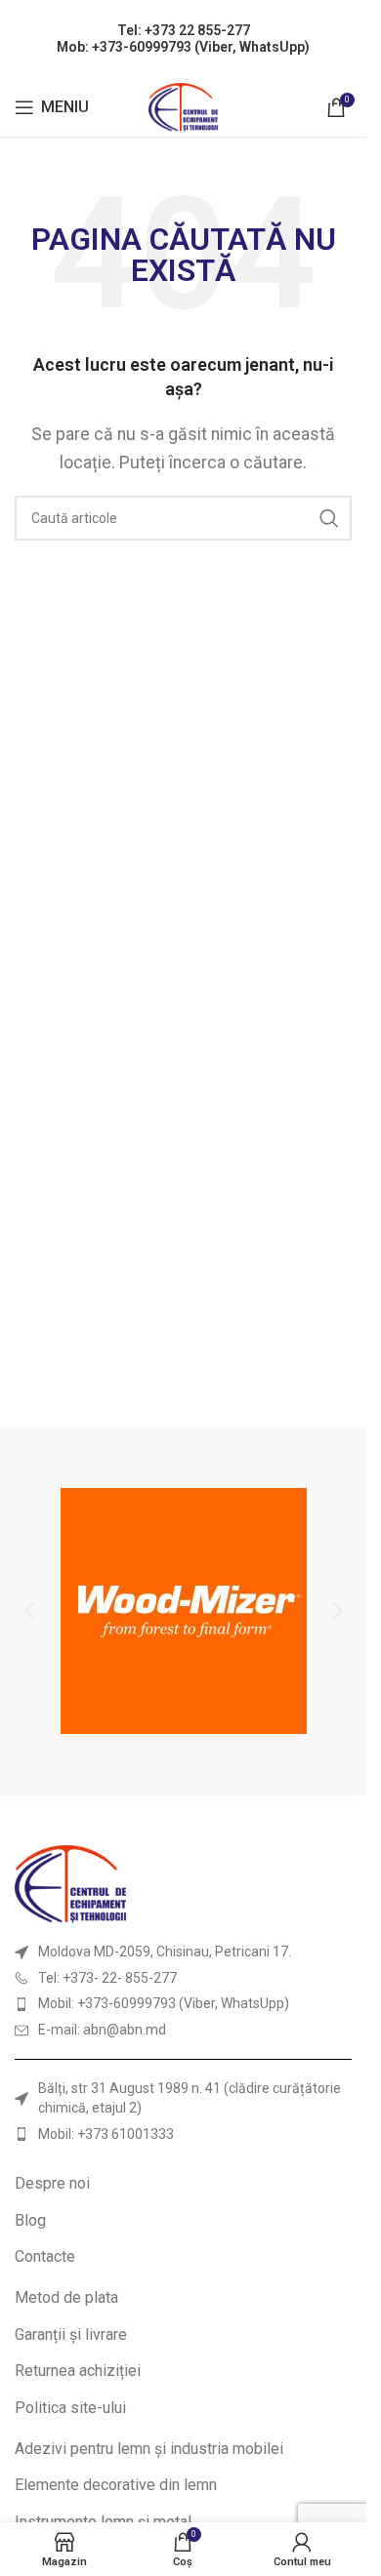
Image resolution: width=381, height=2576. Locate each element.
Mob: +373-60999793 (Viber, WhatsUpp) (183, 47)
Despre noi (52, 2183)
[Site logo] (183, 106)
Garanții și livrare (71, 2334)
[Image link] (70, 1883)
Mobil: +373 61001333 (106, 2134)
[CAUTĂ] (329, 518)
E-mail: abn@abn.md (102, 2030)
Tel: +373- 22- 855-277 (107, 1978)
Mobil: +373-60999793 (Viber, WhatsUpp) (164, 2003)
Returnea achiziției (78, 2371)
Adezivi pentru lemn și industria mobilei (149, 2449)
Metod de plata (66, 2297)
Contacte (45, 2256)
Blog (30, 2220)
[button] (30, 1611)
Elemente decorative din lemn (116, 2485)
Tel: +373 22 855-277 (184, 30)
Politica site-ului (70, 2408)
